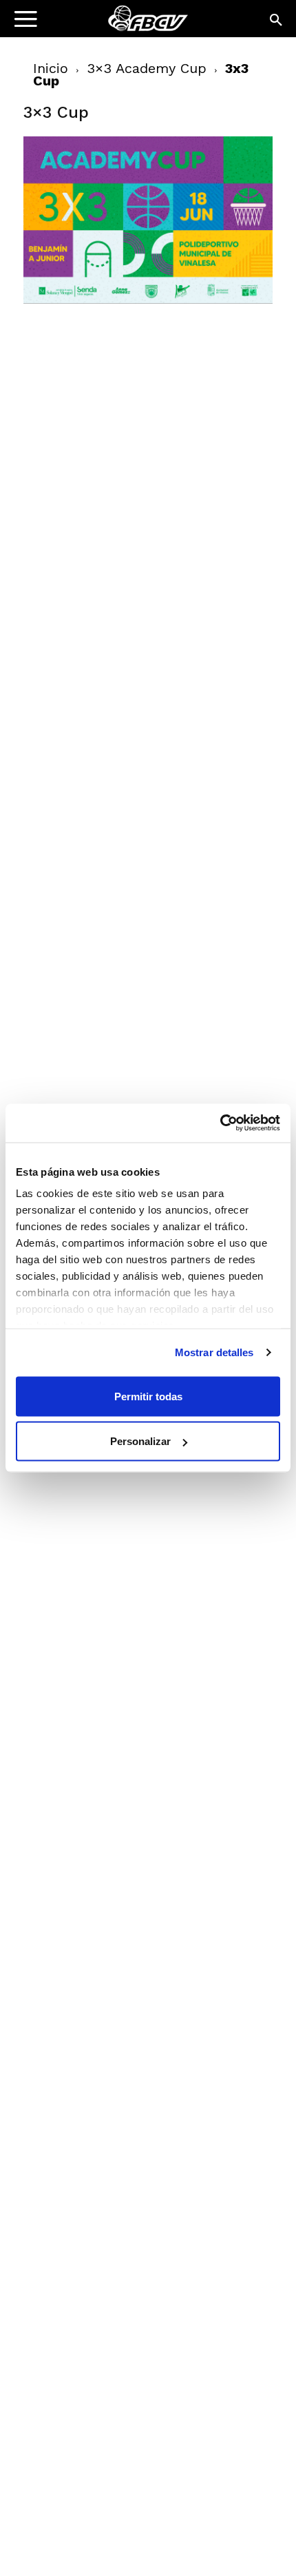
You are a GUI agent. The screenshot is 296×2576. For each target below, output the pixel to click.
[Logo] (97, 24)
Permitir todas (148, 1396)
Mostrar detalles (214, 1352)
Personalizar (140, 1441)
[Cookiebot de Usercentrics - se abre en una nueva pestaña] (220, 1123)
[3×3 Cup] (148, 300)
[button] (277, 21)
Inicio (51, 68)
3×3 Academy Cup (147, 68)
